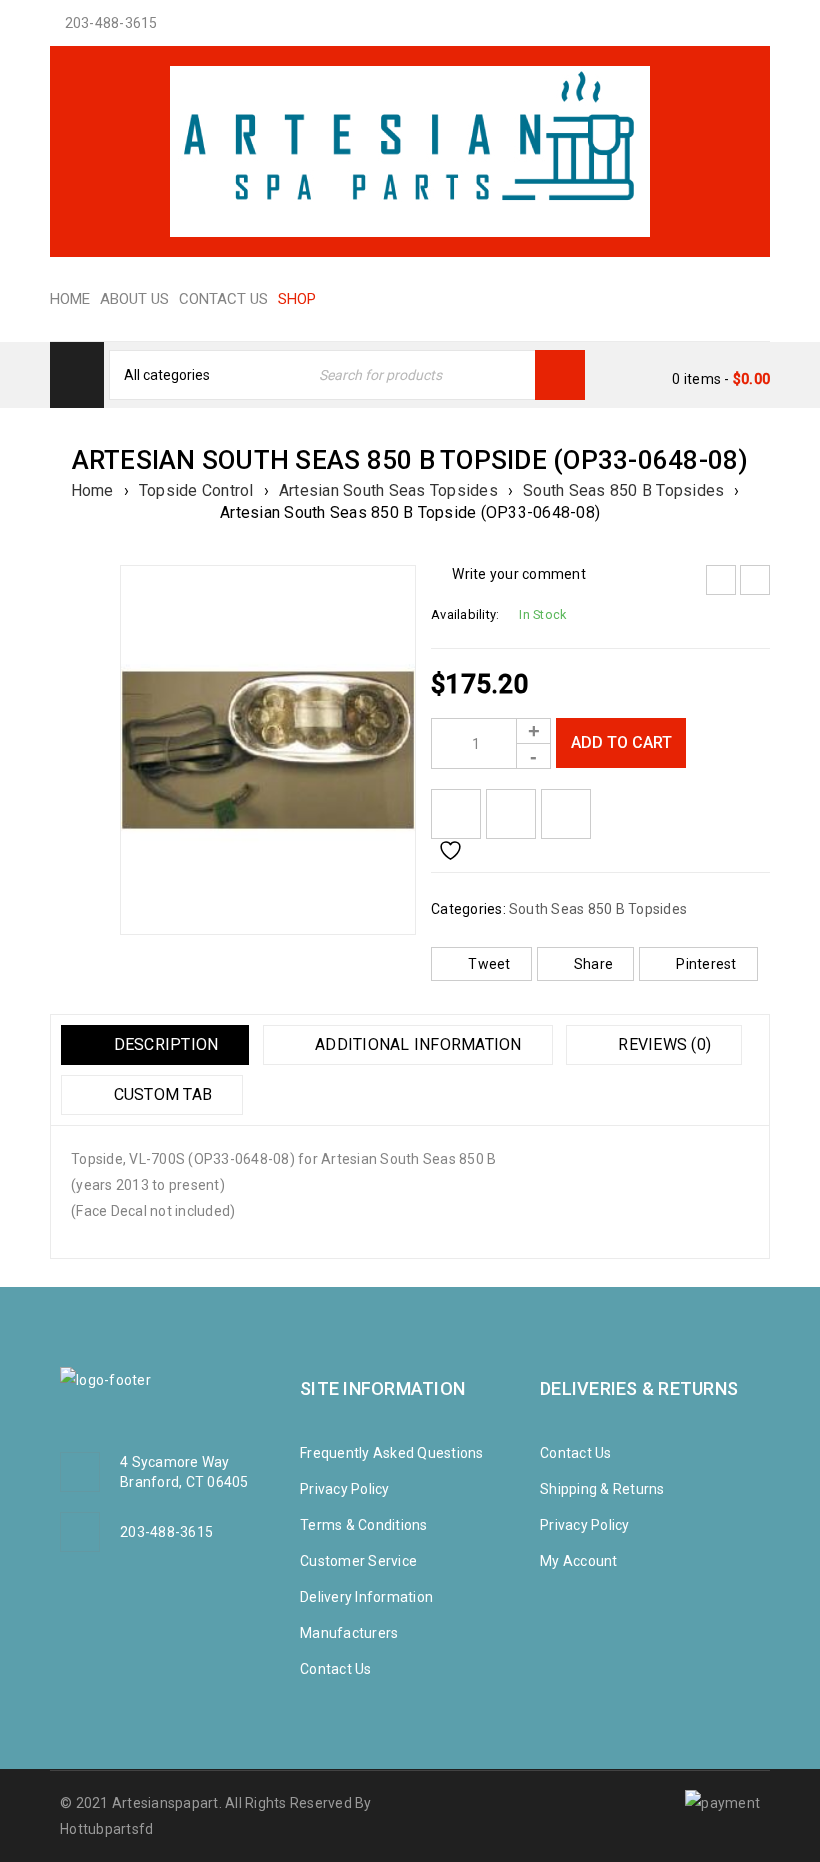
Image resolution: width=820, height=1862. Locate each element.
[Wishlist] (456, 814)
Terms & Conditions (364, 1525)
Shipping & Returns (602, 1489)
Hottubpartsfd (106, 1829)
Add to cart (621, 742)
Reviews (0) (662, 1044)
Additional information (416, 1044)
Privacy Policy (345, 1489)
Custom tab (160, 1094)
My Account (579, 1561)
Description (163, 1044)
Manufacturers (349, 1633)
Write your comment (519, 574)
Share (593, 964)
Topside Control (196, 490)
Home (92, 490)
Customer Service (358, 1561)
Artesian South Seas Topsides (388, 490)
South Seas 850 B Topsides (623, 490)
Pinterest (706, 964)
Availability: (465, 614)
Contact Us (336, 1669)
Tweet (489, 964)
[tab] (155, 1045)
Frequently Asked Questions (392, 1453)
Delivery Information (366, 1597)
